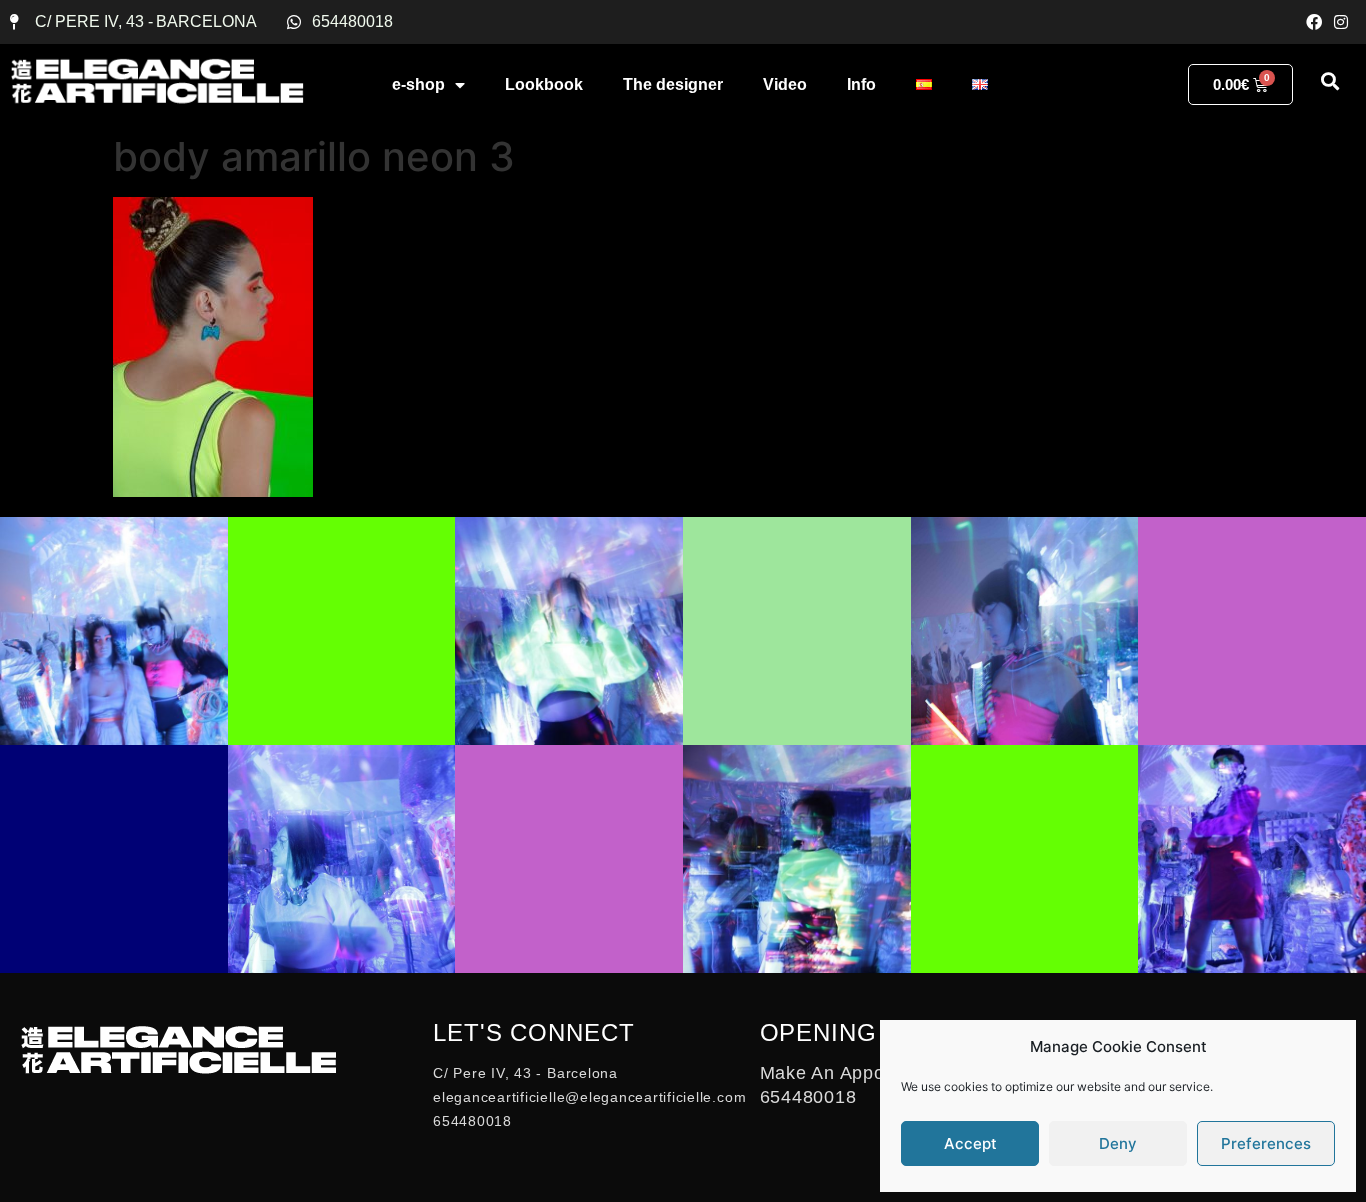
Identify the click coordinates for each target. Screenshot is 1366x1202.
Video (785, 84)
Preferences (1266, 1143)
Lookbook (544, 84)
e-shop (418, 84)
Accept (970, 1143)
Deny (1118, 1143)
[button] (1329, 80)
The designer (673, 84)
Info (861, 84)
